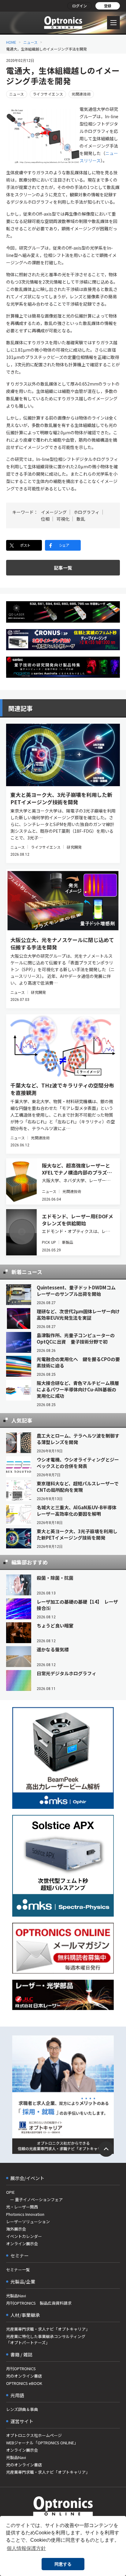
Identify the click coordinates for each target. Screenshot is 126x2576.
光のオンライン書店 (24, 2376)
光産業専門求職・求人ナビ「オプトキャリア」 (48, 2329)
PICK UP (49, 1242)
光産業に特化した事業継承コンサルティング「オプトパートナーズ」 (46, 2339)
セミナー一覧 (18, 2270)
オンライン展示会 (22, 2244)
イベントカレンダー (24, 2236)
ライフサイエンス (48, 94)
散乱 (81, 519)
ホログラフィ (87, 512)
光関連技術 (81, 94)
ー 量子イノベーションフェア (34, 2199)
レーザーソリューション (28, 2221)
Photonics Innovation (25, 2214)
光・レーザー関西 (22, 2207)
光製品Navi (16, 2296)
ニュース (30, 42)
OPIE (10, 2192)
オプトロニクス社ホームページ (34, 2435)
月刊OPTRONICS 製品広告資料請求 (39, 2303)
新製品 (68, 1242)
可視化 (63, 519)
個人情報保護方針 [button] (26, 2548)
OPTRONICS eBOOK (24, 2383)
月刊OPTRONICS (21, 2369)
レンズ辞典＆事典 (22, 2409)
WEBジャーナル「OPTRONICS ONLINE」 (42, 2443)
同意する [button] (63, 2564)
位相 (45, 519)
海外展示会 (16, 2229)
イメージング (54, 512)
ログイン (80, 6)
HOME (11, 42)
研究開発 (74, 847)
